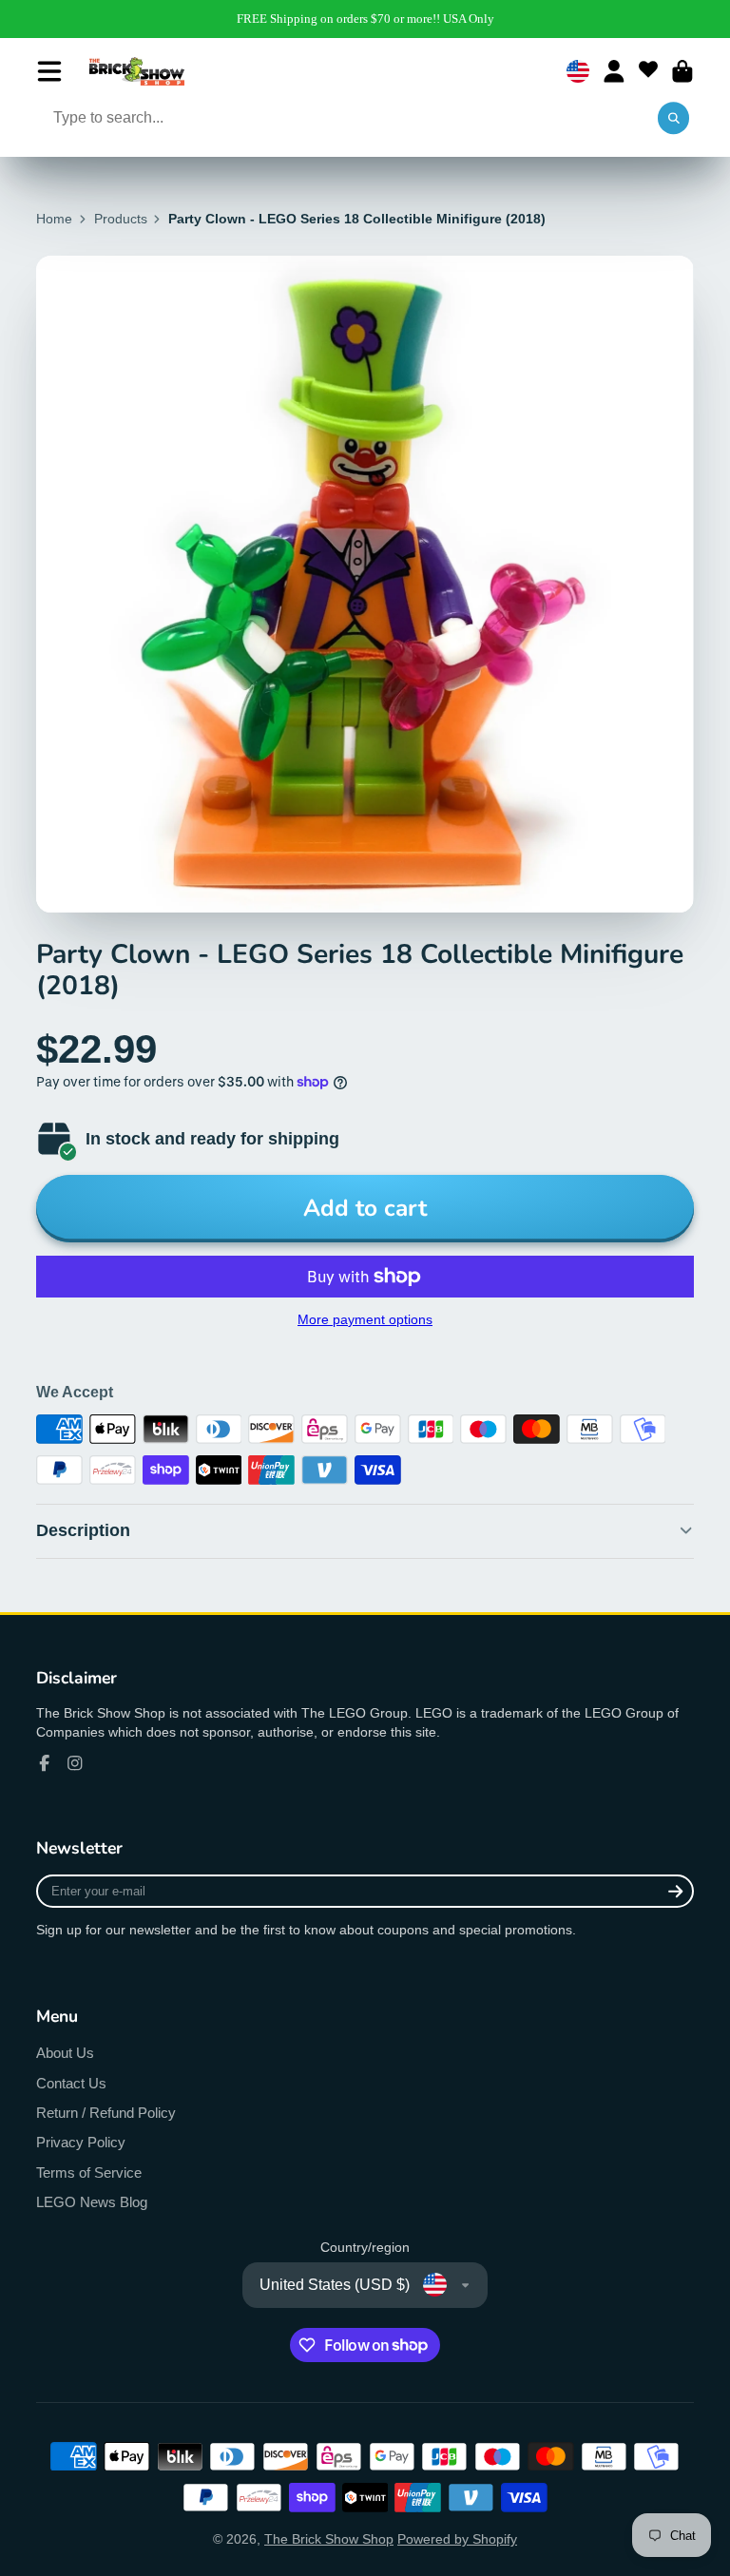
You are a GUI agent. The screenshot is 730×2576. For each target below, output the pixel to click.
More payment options (365, 1319)
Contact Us (71, 2083)
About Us (65, 2053)
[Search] (674, 119)
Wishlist (648, 71)
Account (614, 71)
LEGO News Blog (92, 2202)
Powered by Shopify (457, 2539)
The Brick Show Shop (329, 2539)
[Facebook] (45, 1763)
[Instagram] (75, 1763)
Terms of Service (89, 2172)
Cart (682, 71)
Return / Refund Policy (106, 2113)
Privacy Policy (81, 2142)
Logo (137, 71)
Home (54, 219)
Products (121, 219)
